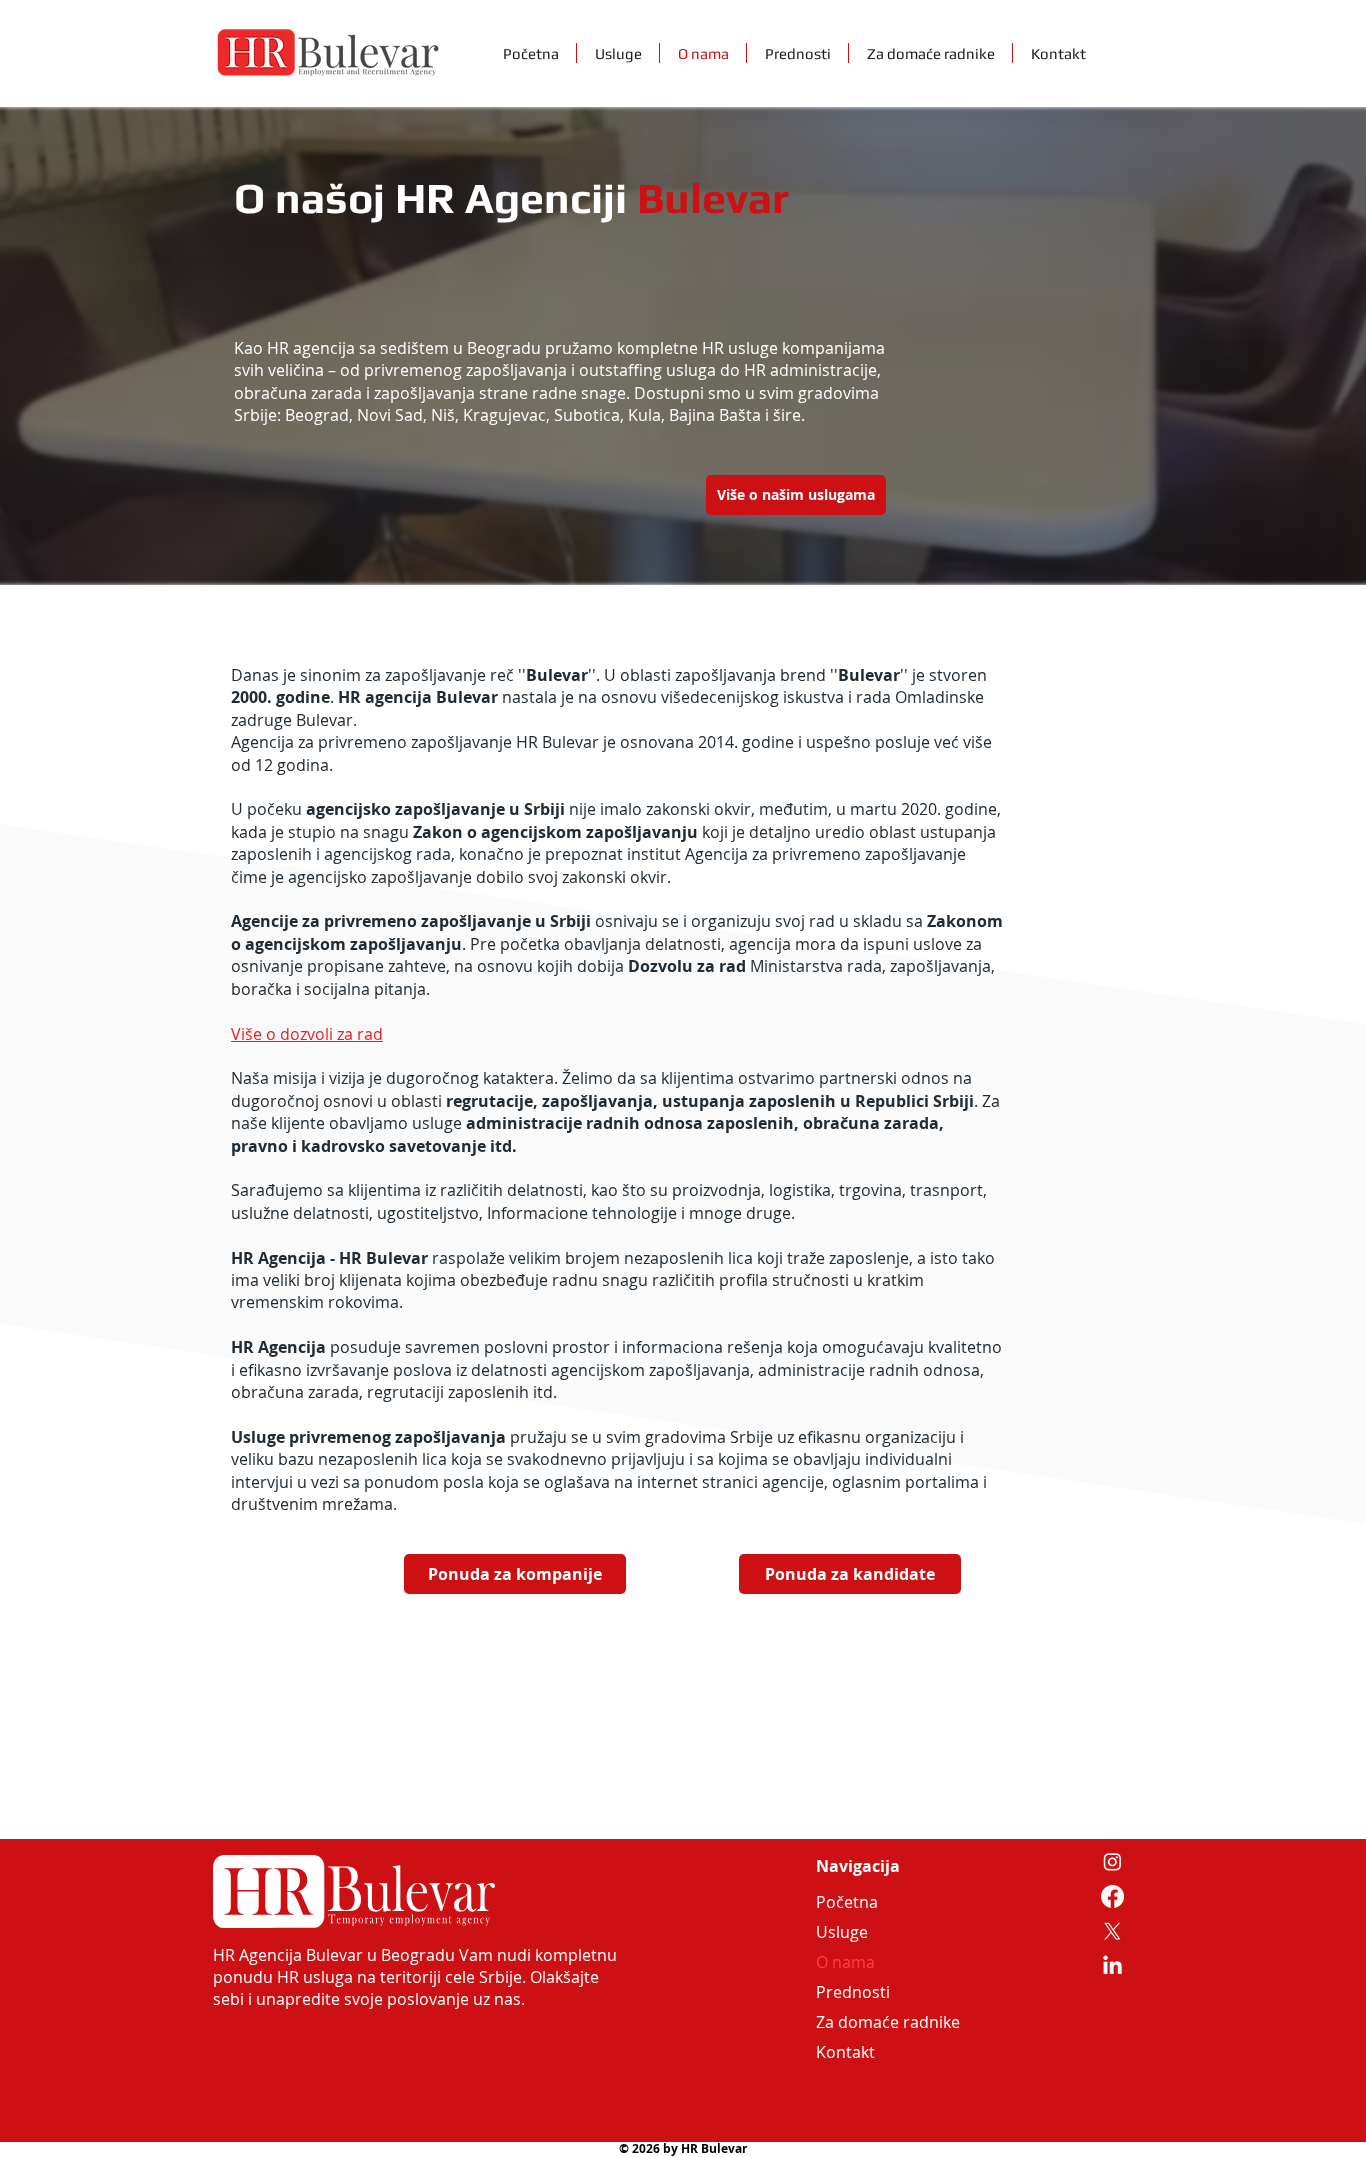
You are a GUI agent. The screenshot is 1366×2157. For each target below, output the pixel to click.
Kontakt (845, 2052)
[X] (1112, 1931)
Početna (847, 1902)
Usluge (842, 1932)
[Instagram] (1112, 1861)
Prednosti (853, 1992)
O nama (845, 1962)
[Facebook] (1112, 1896)
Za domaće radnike (864, 2022)
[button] (850, 1574)
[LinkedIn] (1112, 1966)
